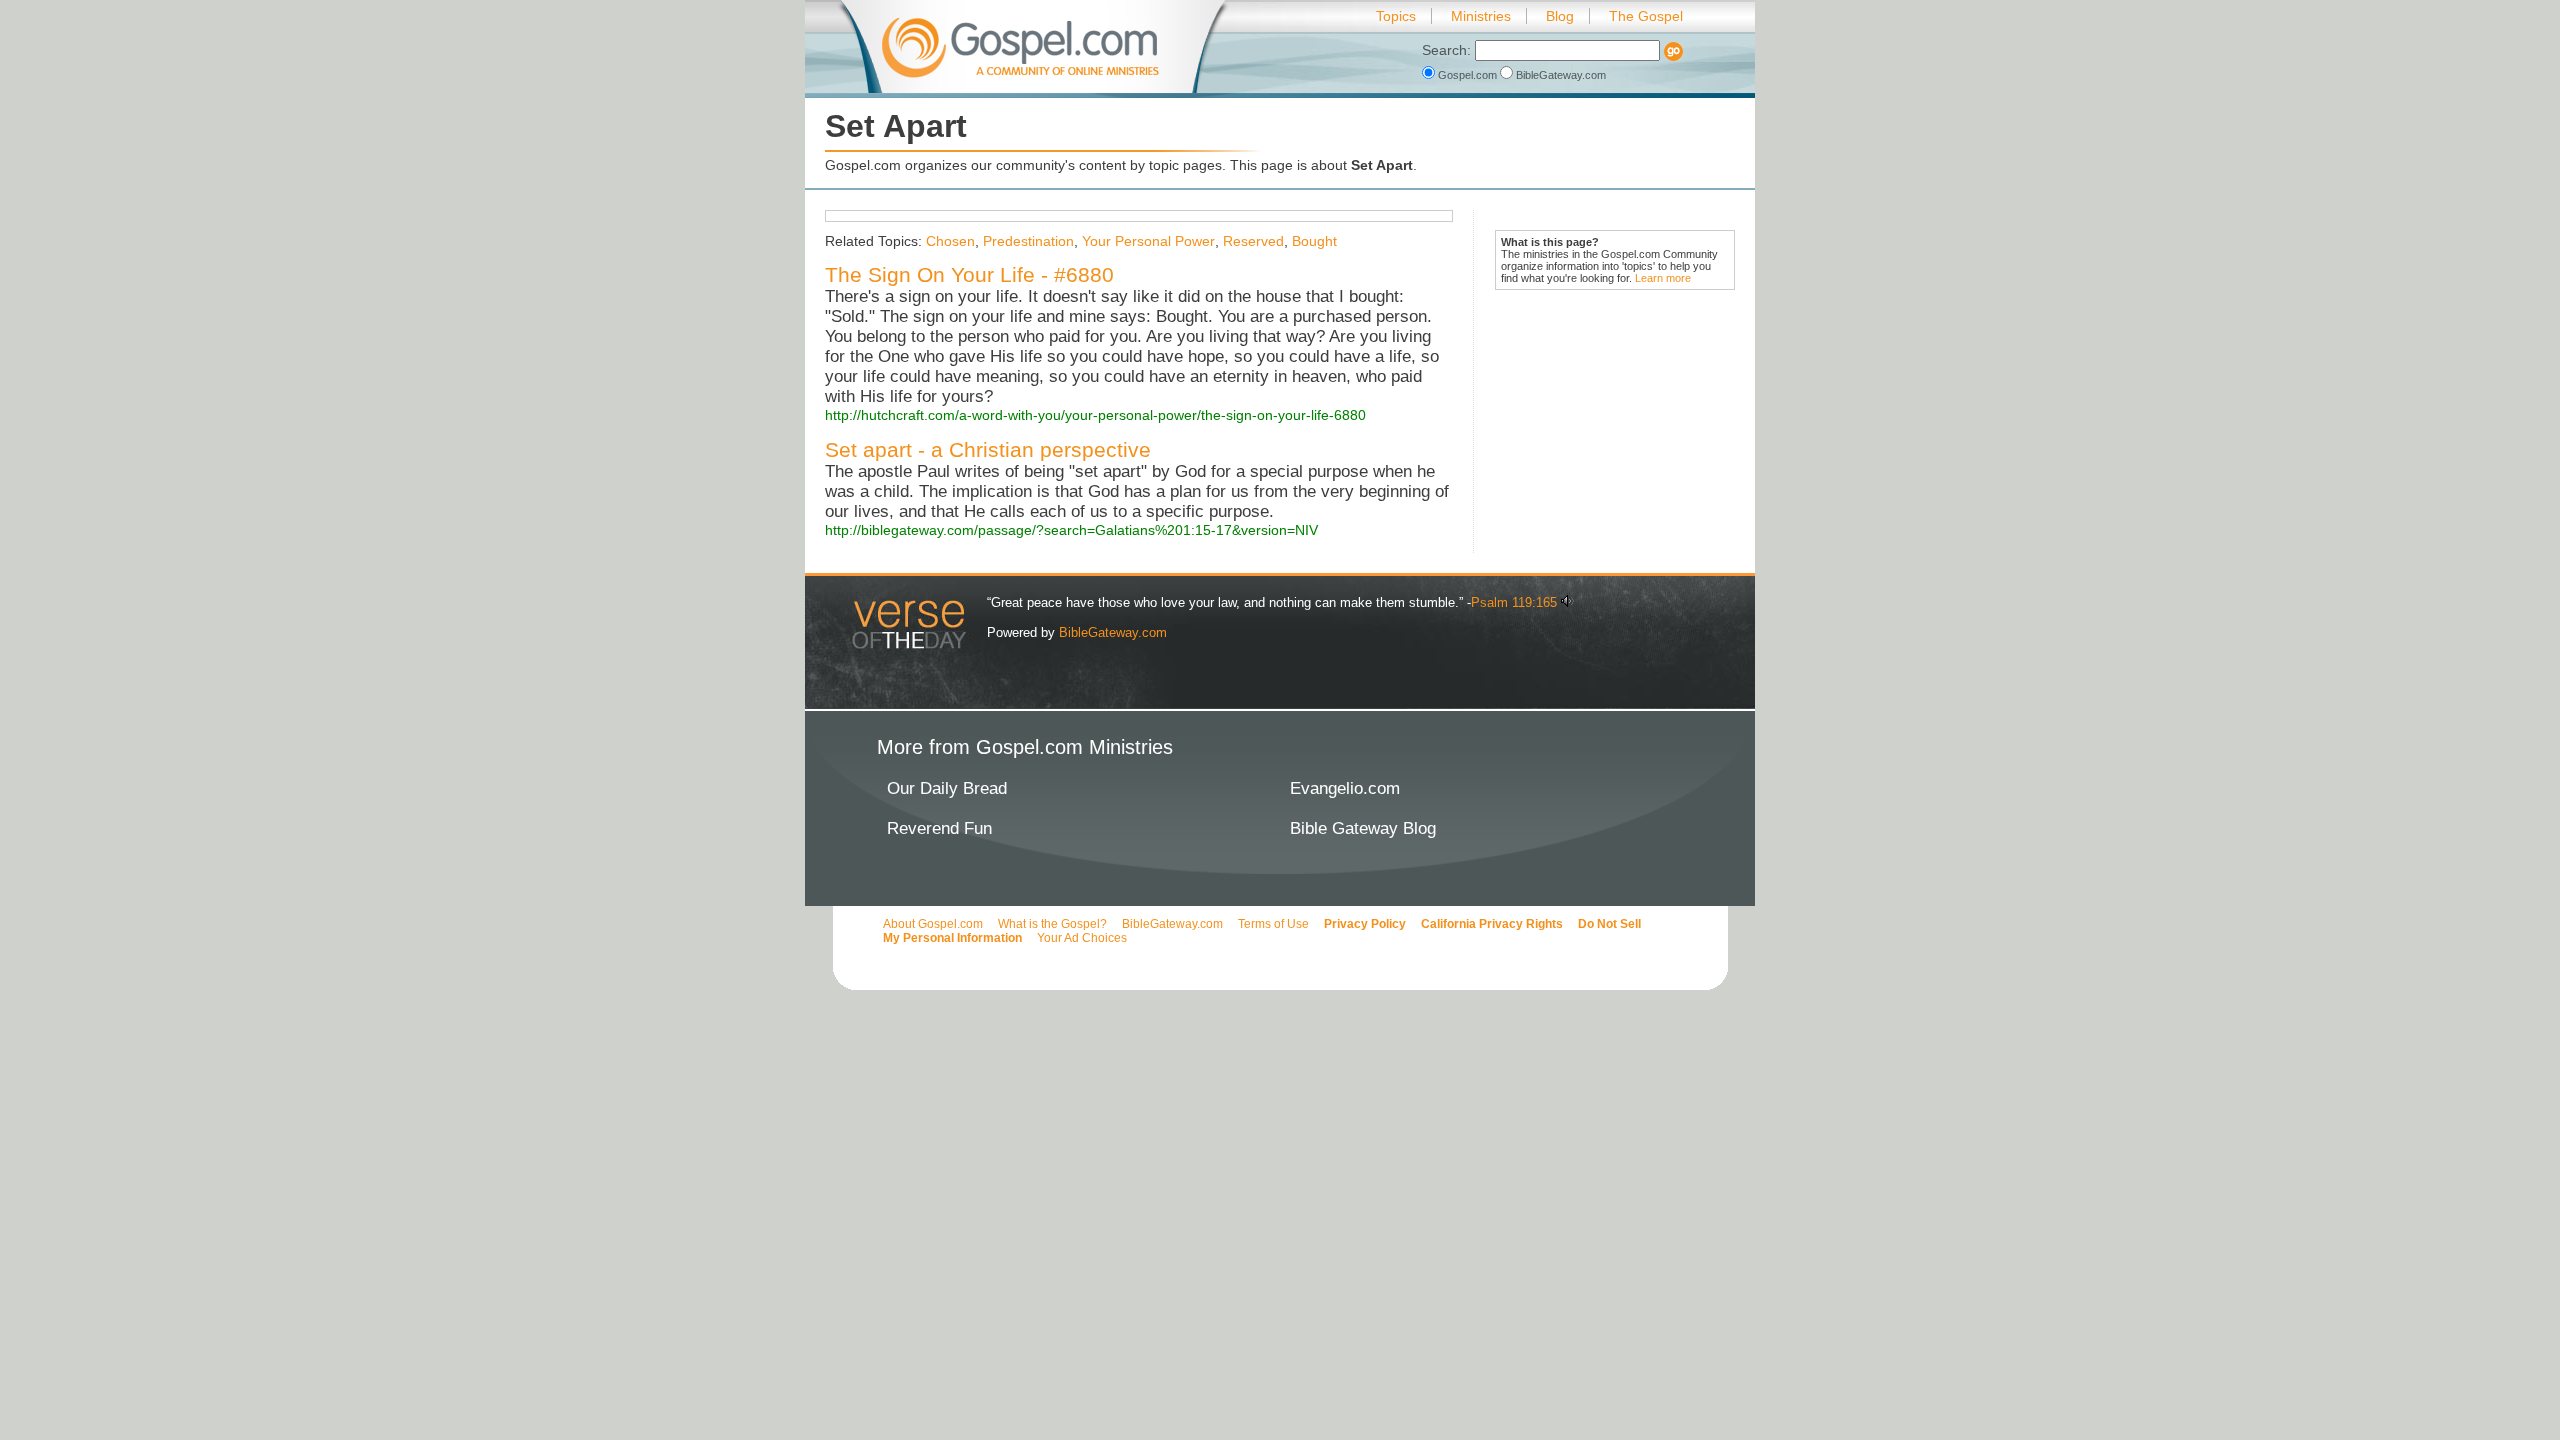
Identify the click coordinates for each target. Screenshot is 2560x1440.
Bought (1314, 241)
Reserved (1253, 241)
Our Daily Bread (947, 788)
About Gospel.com (933, 924)
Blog (1560, 16)
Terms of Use (1273, 924)
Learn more (1663, 278)
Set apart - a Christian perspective (988, 449)
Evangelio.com (1345, 788)
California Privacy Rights (1492, 924)
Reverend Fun (939, 828)
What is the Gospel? (1052, 924)
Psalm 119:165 (1514, 602)
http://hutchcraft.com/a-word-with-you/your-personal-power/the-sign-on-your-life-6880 (1095, 415)
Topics (1396, 16)
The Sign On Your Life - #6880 (969, 274)
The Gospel (1646, 16)
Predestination (1028, 241)
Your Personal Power (1148, 241)
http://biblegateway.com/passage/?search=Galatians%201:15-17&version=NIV (1071, 530)
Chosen (950, 241)
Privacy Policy (1365, 924)
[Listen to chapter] (1567, 602)
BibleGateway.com (1559, 75)
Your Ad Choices (1082, 938)
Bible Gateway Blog (1363, 828)
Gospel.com (1467, 75)
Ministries (1481, 16)
